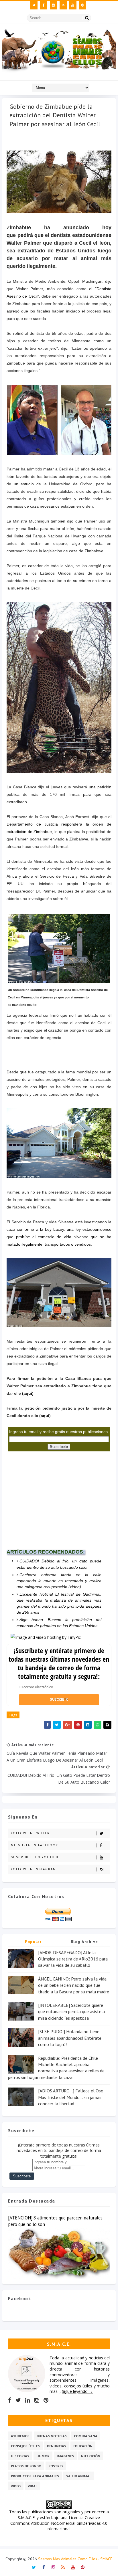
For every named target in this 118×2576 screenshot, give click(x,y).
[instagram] (53, 5)
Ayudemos (20, 2436)
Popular (33, 1942)
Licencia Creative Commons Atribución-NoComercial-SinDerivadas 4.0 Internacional (59, 2523)
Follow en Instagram (34, 1869)
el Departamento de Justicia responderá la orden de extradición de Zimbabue (59, 824)
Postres (56, 2466)
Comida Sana (86, 2436)
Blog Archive (84, 1942)
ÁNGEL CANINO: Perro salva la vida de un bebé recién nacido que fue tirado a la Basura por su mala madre (74, 1985)
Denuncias (57, 2446)
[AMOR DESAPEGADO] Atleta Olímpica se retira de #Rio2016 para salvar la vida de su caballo (73, 1959)
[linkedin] (28, 2400)
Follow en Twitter (30, 1833)
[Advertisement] (50, 1502)
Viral (33, 2486)
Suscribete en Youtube (35, 1857)
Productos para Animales (35, 2476)
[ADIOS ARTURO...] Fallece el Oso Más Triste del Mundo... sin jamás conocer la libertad (71, 2097)
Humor (43, 2456)
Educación (83, 2446)
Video (16, 2486)
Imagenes (65, 2456)
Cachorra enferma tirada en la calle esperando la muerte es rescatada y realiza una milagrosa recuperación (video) (59, 1581)
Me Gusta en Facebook (35, 1845)
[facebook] (44, 5)
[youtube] (73, 5)
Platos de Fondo (26, 2466)
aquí (45, 1416)
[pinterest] (83, 5)
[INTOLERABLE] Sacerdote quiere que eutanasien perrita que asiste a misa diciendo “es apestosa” (71, 2012)
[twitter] (34, 5)
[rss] (63, 5)
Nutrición (91, 2456)
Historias (20, 2456)
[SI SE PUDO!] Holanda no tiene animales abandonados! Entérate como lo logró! (70, 2038)
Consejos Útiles (25, 2446)
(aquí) (28, 1393)
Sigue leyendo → (77, 2391)
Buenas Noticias (52, 2436)
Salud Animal (79, 2476)
